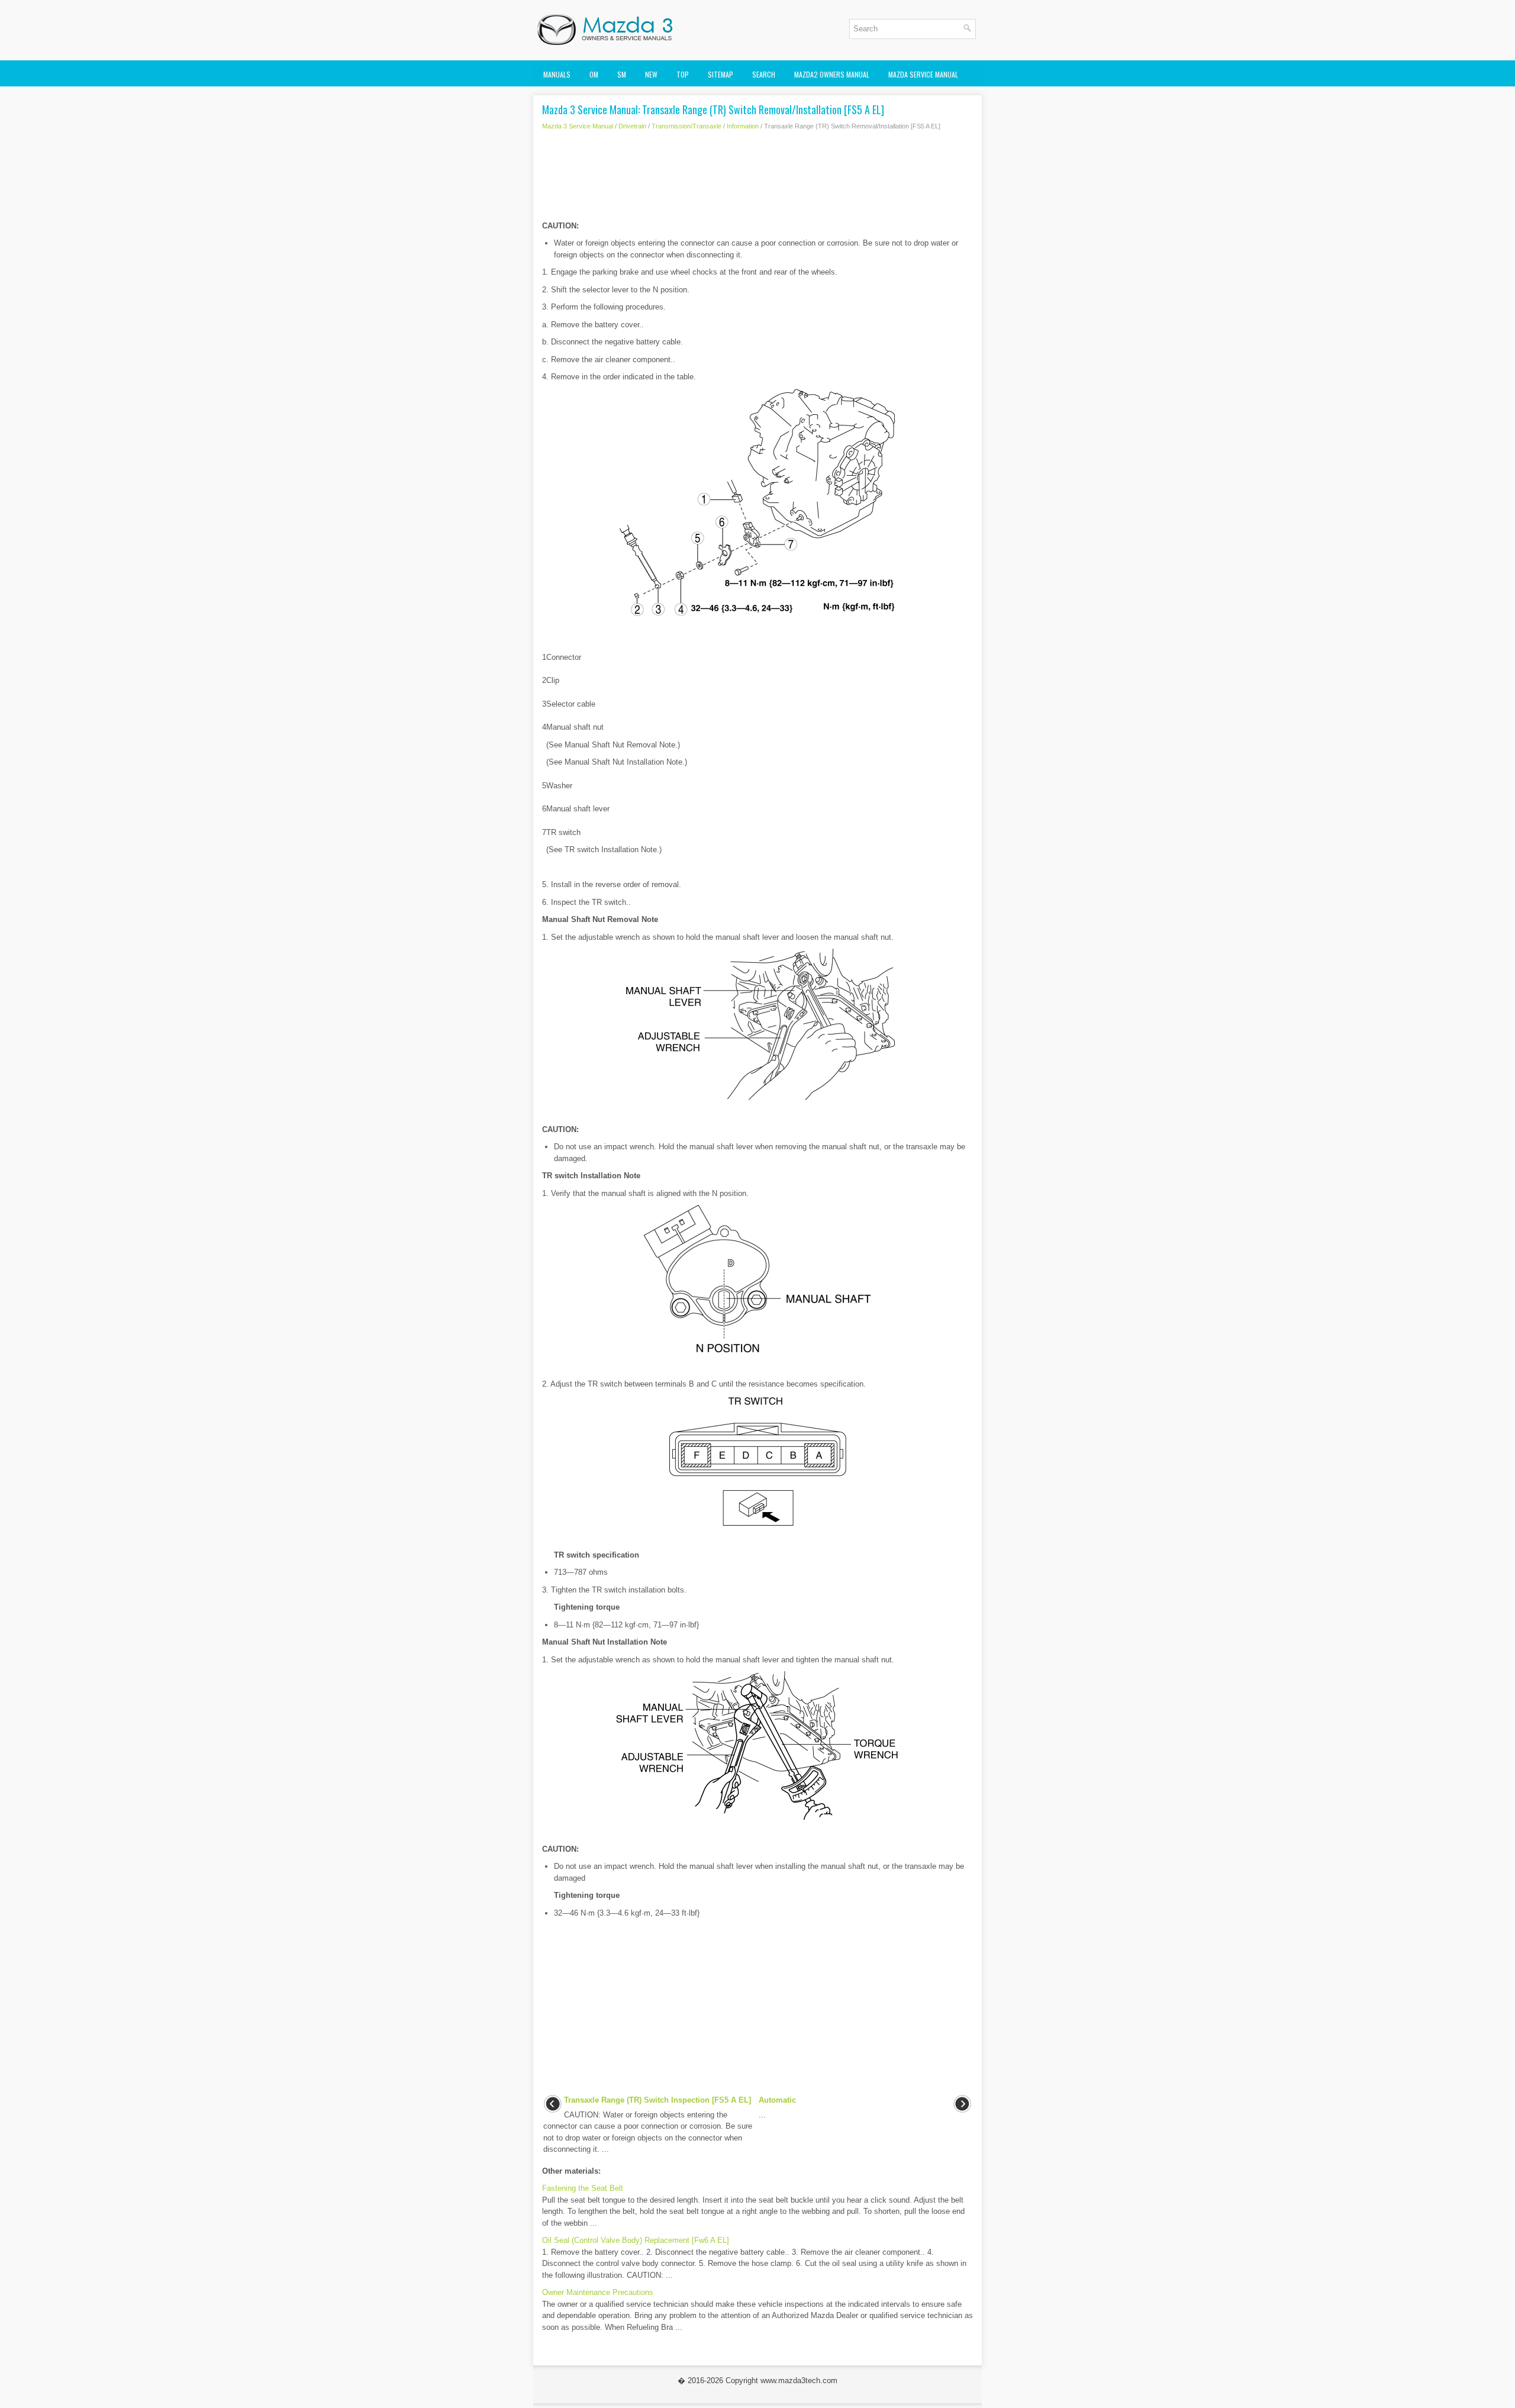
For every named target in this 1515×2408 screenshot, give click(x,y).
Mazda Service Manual (923, 74)
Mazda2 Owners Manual (832, 74)
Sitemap (721, 74)
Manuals (557, 74)
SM (622, 74)
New (651, 74)
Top (683, 74)
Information (743, 126)
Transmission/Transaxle (686, 126)
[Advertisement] (757, 179)
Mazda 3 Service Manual (578, 126)
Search (764, 74)
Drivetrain (632, 126)
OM (594, 74)
